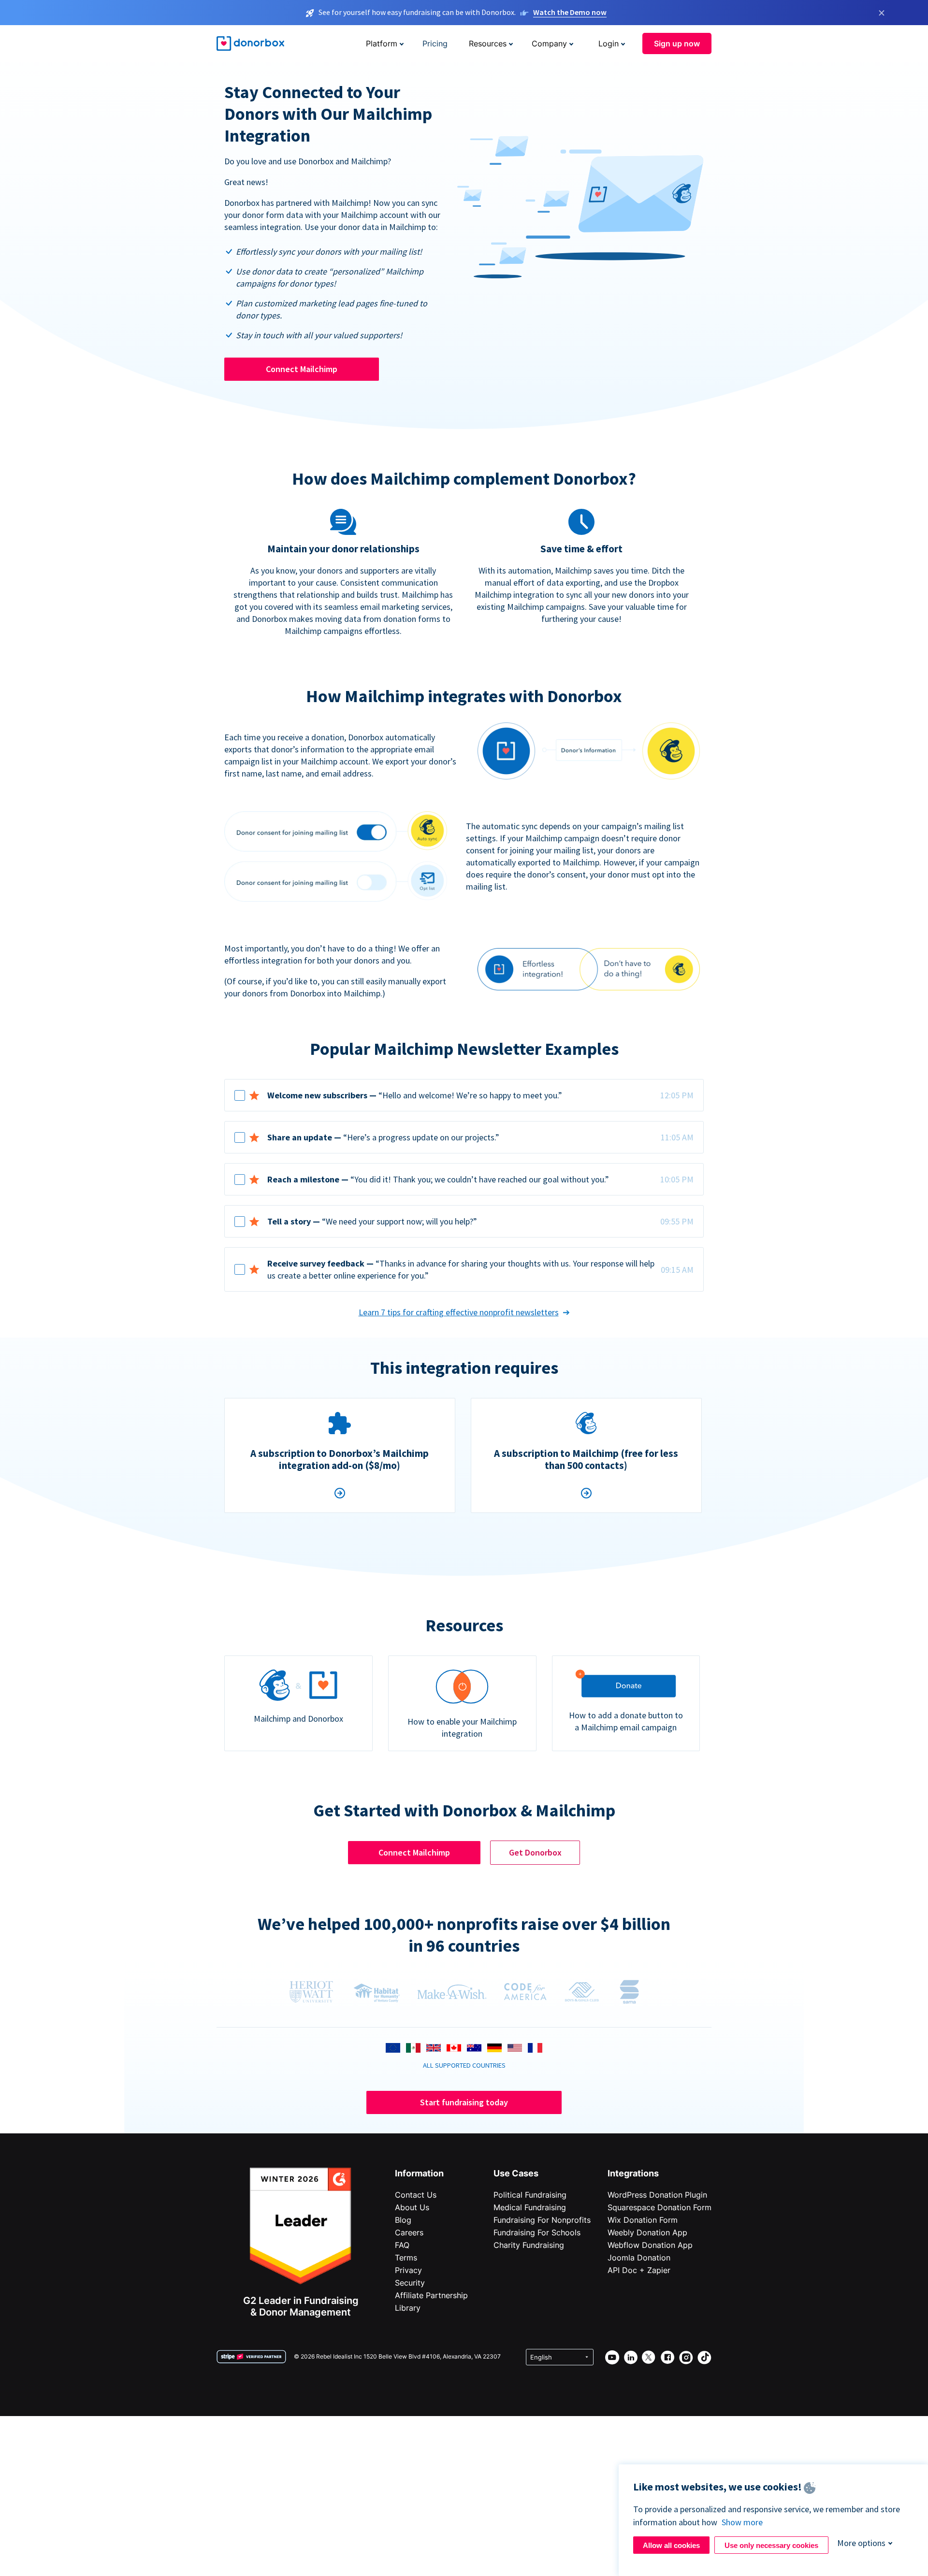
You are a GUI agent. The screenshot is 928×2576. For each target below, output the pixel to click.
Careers (409, 2232)
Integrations (633, 2173)
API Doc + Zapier (639, 2270)
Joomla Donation (639, 2258)
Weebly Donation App (647, 2232)
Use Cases (516, 2173)
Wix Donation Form (643, 2220)
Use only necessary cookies (771, 2545)
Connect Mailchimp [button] (302, 369)
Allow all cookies (671, 2545)
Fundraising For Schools (537, 2232)
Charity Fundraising (529, 2245)
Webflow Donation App (650, 2245)
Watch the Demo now (570, 12)
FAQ (402, 2245)
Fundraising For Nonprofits (542, 2220)
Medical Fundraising (530, 2207)
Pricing (435, 43)
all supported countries (464, 2065)
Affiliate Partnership (431, 2295)
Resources (488, 43)
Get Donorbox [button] (535, 1852)
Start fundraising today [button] (464, 2102)
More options (861, 2543)
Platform (382, 43)
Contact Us (416, 2195)
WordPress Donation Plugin (657, 2195)
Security (410, 2283)
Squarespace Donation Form (660, 2207)
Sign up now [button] (677, 43)
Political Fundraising (530, 2195)
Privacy (408, 2270)
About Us (412, 2207)
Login (609, 43)
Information (419, 2173)
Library (408, 2308)
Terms (406, 2258)
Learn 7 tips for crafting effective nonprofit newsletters (459, 1312)
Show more (742, 2522)
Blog (403, 2220)
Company (549, 43)
